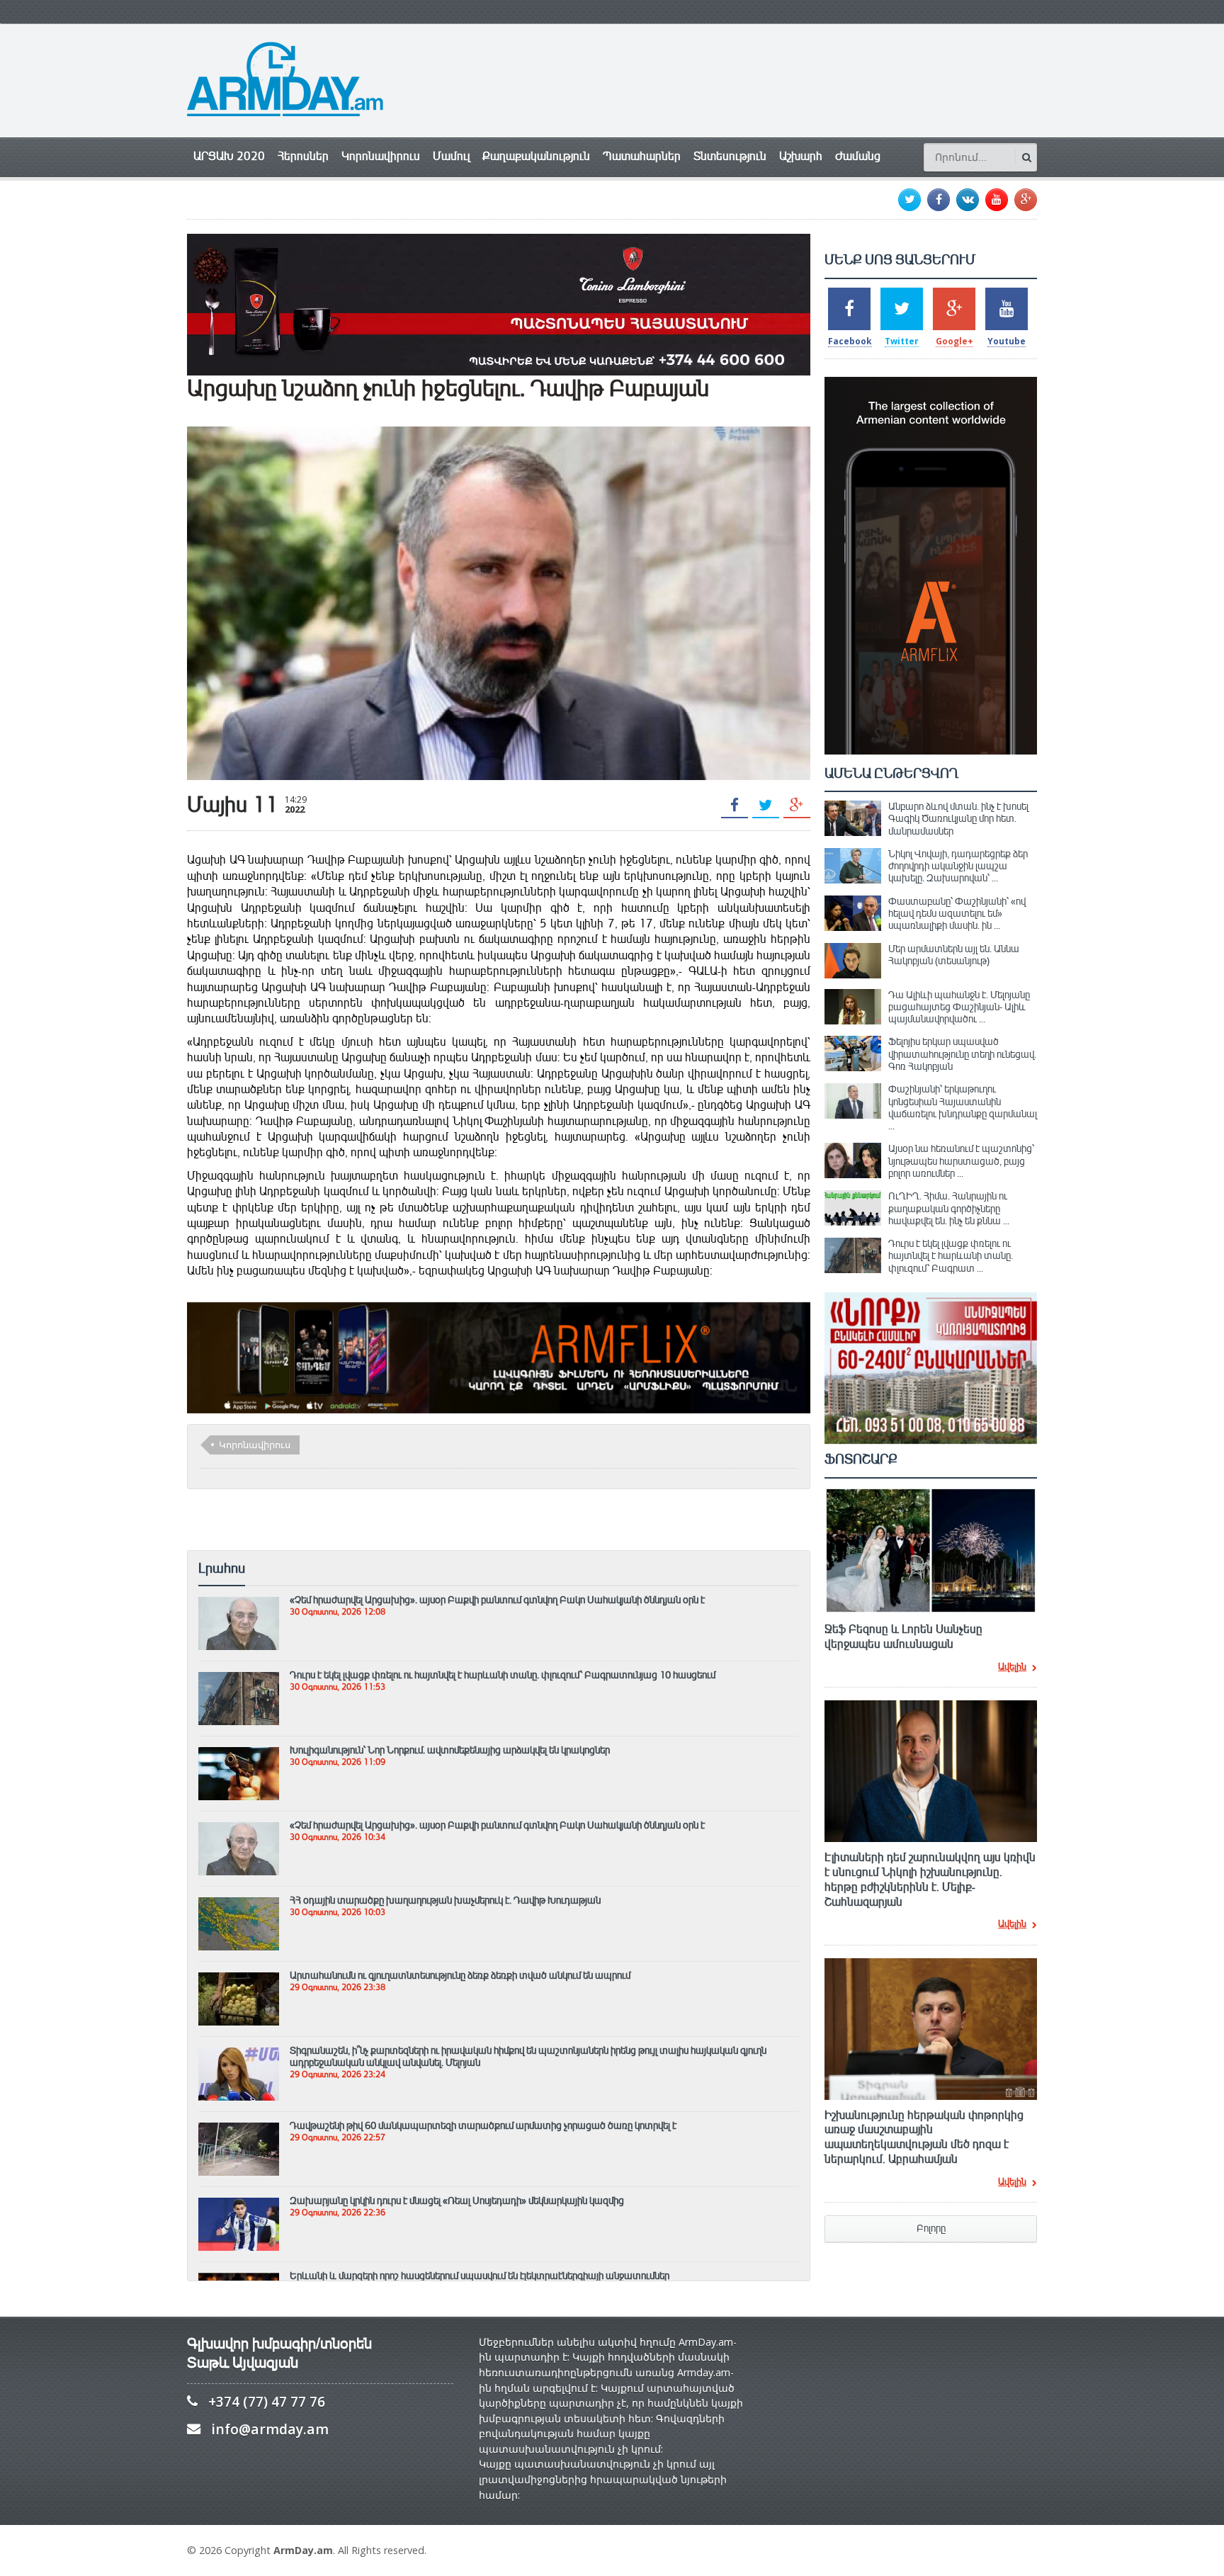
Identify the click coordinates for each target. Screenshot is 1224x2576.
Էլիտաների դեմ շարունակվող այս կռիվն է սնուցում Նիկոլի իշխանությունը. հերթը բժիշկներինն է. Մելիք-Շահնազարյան (930, 1880)
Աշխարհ (801, 156)
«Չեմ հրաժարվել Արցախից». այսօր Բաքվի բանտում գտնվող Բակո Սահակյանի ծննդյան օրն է (497, 1600)
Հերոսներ (303, 156)
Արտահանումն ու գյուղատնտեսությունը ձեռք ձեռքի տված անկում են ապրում (460, 1975)
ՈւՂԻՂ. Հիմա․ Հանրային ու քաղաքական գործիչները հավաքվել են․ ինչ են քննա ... (949, 1208)
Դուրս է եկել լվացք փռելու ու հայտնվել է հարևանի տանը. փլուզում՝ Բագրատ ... (951, 1256)
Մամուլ (451, 156)
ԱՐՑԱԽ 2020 (229, 156)
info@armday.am (270, 2429)
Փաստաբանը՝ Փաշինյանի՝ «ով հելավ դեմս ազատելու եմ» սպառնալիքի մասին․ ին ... (957, 914)
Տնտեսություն (730, 156)
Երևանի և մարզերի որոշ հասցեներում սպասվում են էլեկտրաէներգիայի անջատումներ (480, 2276)
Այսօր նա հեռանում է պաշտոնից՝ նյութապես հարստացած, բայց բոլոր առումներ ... (961, 1161)
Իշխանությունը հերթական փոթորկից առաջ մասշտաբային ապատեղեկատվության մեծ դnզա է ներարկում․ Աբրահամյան (924, 2137)
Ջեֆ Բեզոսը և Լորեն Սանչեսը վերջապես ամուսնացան (903, 1637)
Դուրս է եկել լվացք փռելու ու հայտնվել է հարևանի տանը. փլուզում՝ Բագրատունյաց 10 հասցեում (503, 1675)
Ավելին (1012, 1668)
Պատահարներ (642, 156)
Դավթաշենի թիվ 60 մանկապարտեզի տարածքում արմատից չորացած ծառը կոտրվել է (483, 2125)
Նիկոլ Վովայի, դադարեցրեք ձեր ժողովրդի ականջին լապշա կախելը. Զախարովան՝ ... (958, 866)
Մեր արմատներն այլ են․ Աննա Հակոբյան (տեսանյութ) (954, 955)
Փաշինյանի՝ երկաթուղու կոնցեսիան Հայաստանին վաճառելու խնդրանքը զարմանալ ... (963, 1107)
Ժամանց (858, 156)
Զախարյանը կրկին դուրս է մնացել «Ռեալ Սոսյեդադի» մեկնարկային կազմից (457, 2201)
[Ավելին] (239, 1603)
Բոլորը (931, 2228)
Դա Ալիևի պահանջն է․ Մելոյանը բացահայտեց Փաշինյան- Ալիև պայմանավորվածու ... (959, 1007)
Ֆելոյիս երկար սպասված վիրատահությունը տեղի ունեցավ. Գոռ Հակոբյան (962, 1054)
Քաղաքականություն (536, 156)
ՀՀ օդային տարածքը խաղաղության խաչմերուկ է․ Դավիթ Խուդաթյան (445, 1900)
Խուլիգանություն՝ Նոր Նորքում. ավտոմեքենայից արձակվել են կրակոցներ (450, 1750)
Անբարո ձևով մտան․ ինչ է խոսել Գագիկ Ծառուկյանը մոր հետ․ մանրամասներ (958, 819)
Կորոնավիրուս (381, 156)
